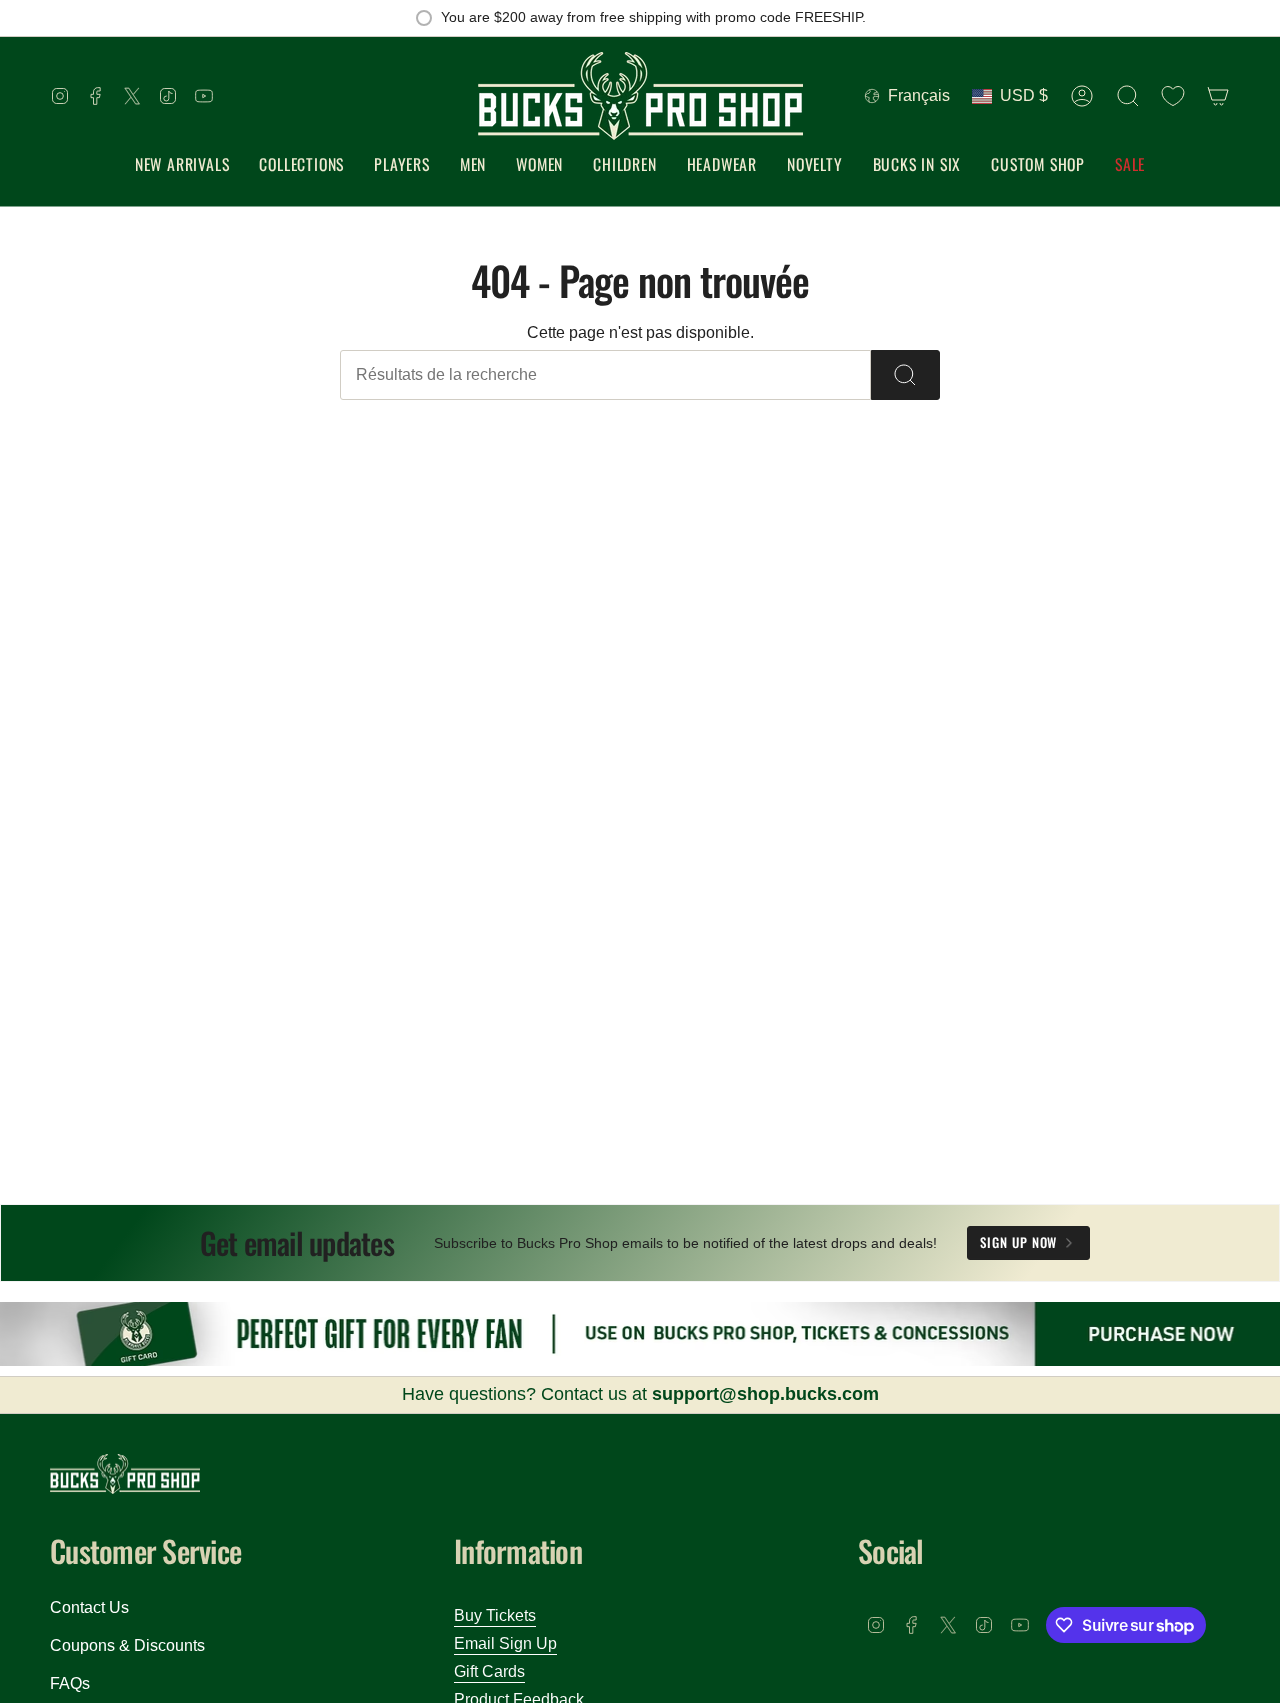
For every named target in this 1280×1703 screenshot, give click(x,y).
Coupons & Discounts (127, 1645)
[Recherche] (905, 375)
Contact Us (89, 1607)
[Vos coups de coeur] (1173, 96)
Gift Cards (489, 1671)
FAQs (70, 1683)
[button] (301, 165)
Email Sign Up (505, 1643)
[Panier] (1218, 96)
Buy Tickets (495, 1615)
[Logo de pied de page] (125, 1474)
